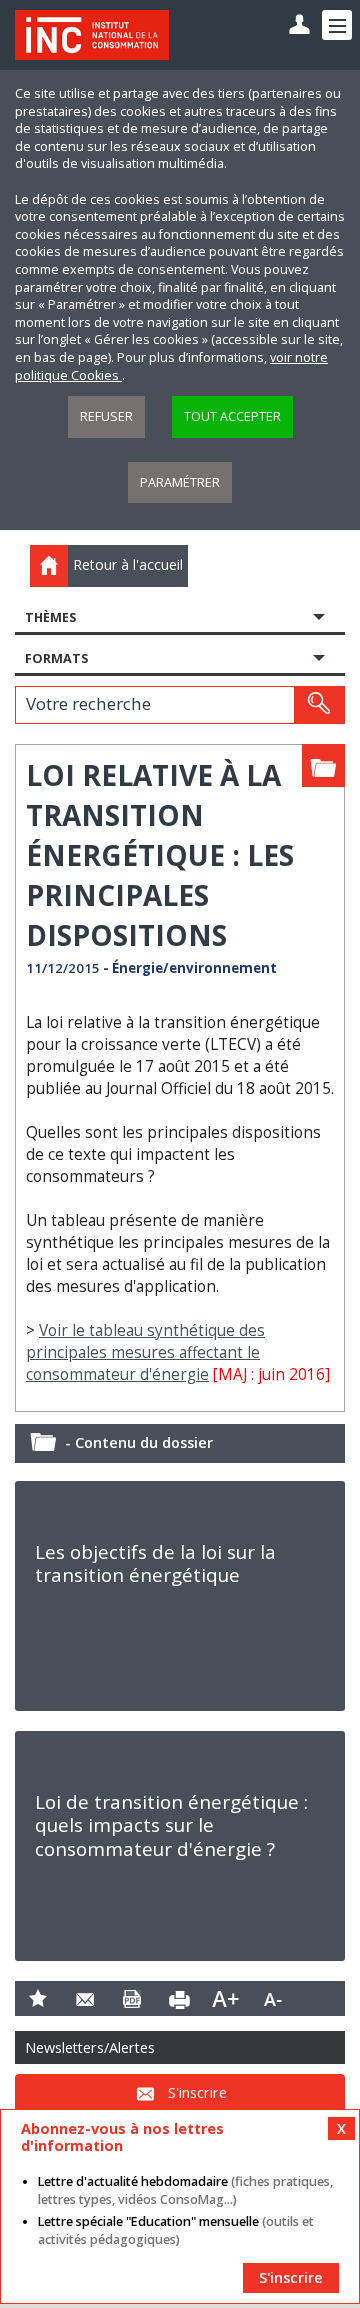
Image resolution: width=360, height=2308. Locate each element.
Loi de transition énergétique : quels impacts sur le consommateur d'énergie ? (171, 1825)
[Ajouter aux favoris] (38, 1998)
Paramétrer (180, 482)
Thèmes (50, 617)
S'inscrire (197, 2092)
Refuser (106, 416)
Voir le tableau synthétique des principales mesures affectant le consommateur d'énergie (145, 1352)
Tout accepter (232, 416)
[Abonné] (299, 25)
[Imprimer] (179, 1998)
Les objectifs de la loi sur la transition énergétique (155, 1563)
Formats (56, 658)
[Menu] (337, 25)
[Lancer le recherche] (319, 705)
